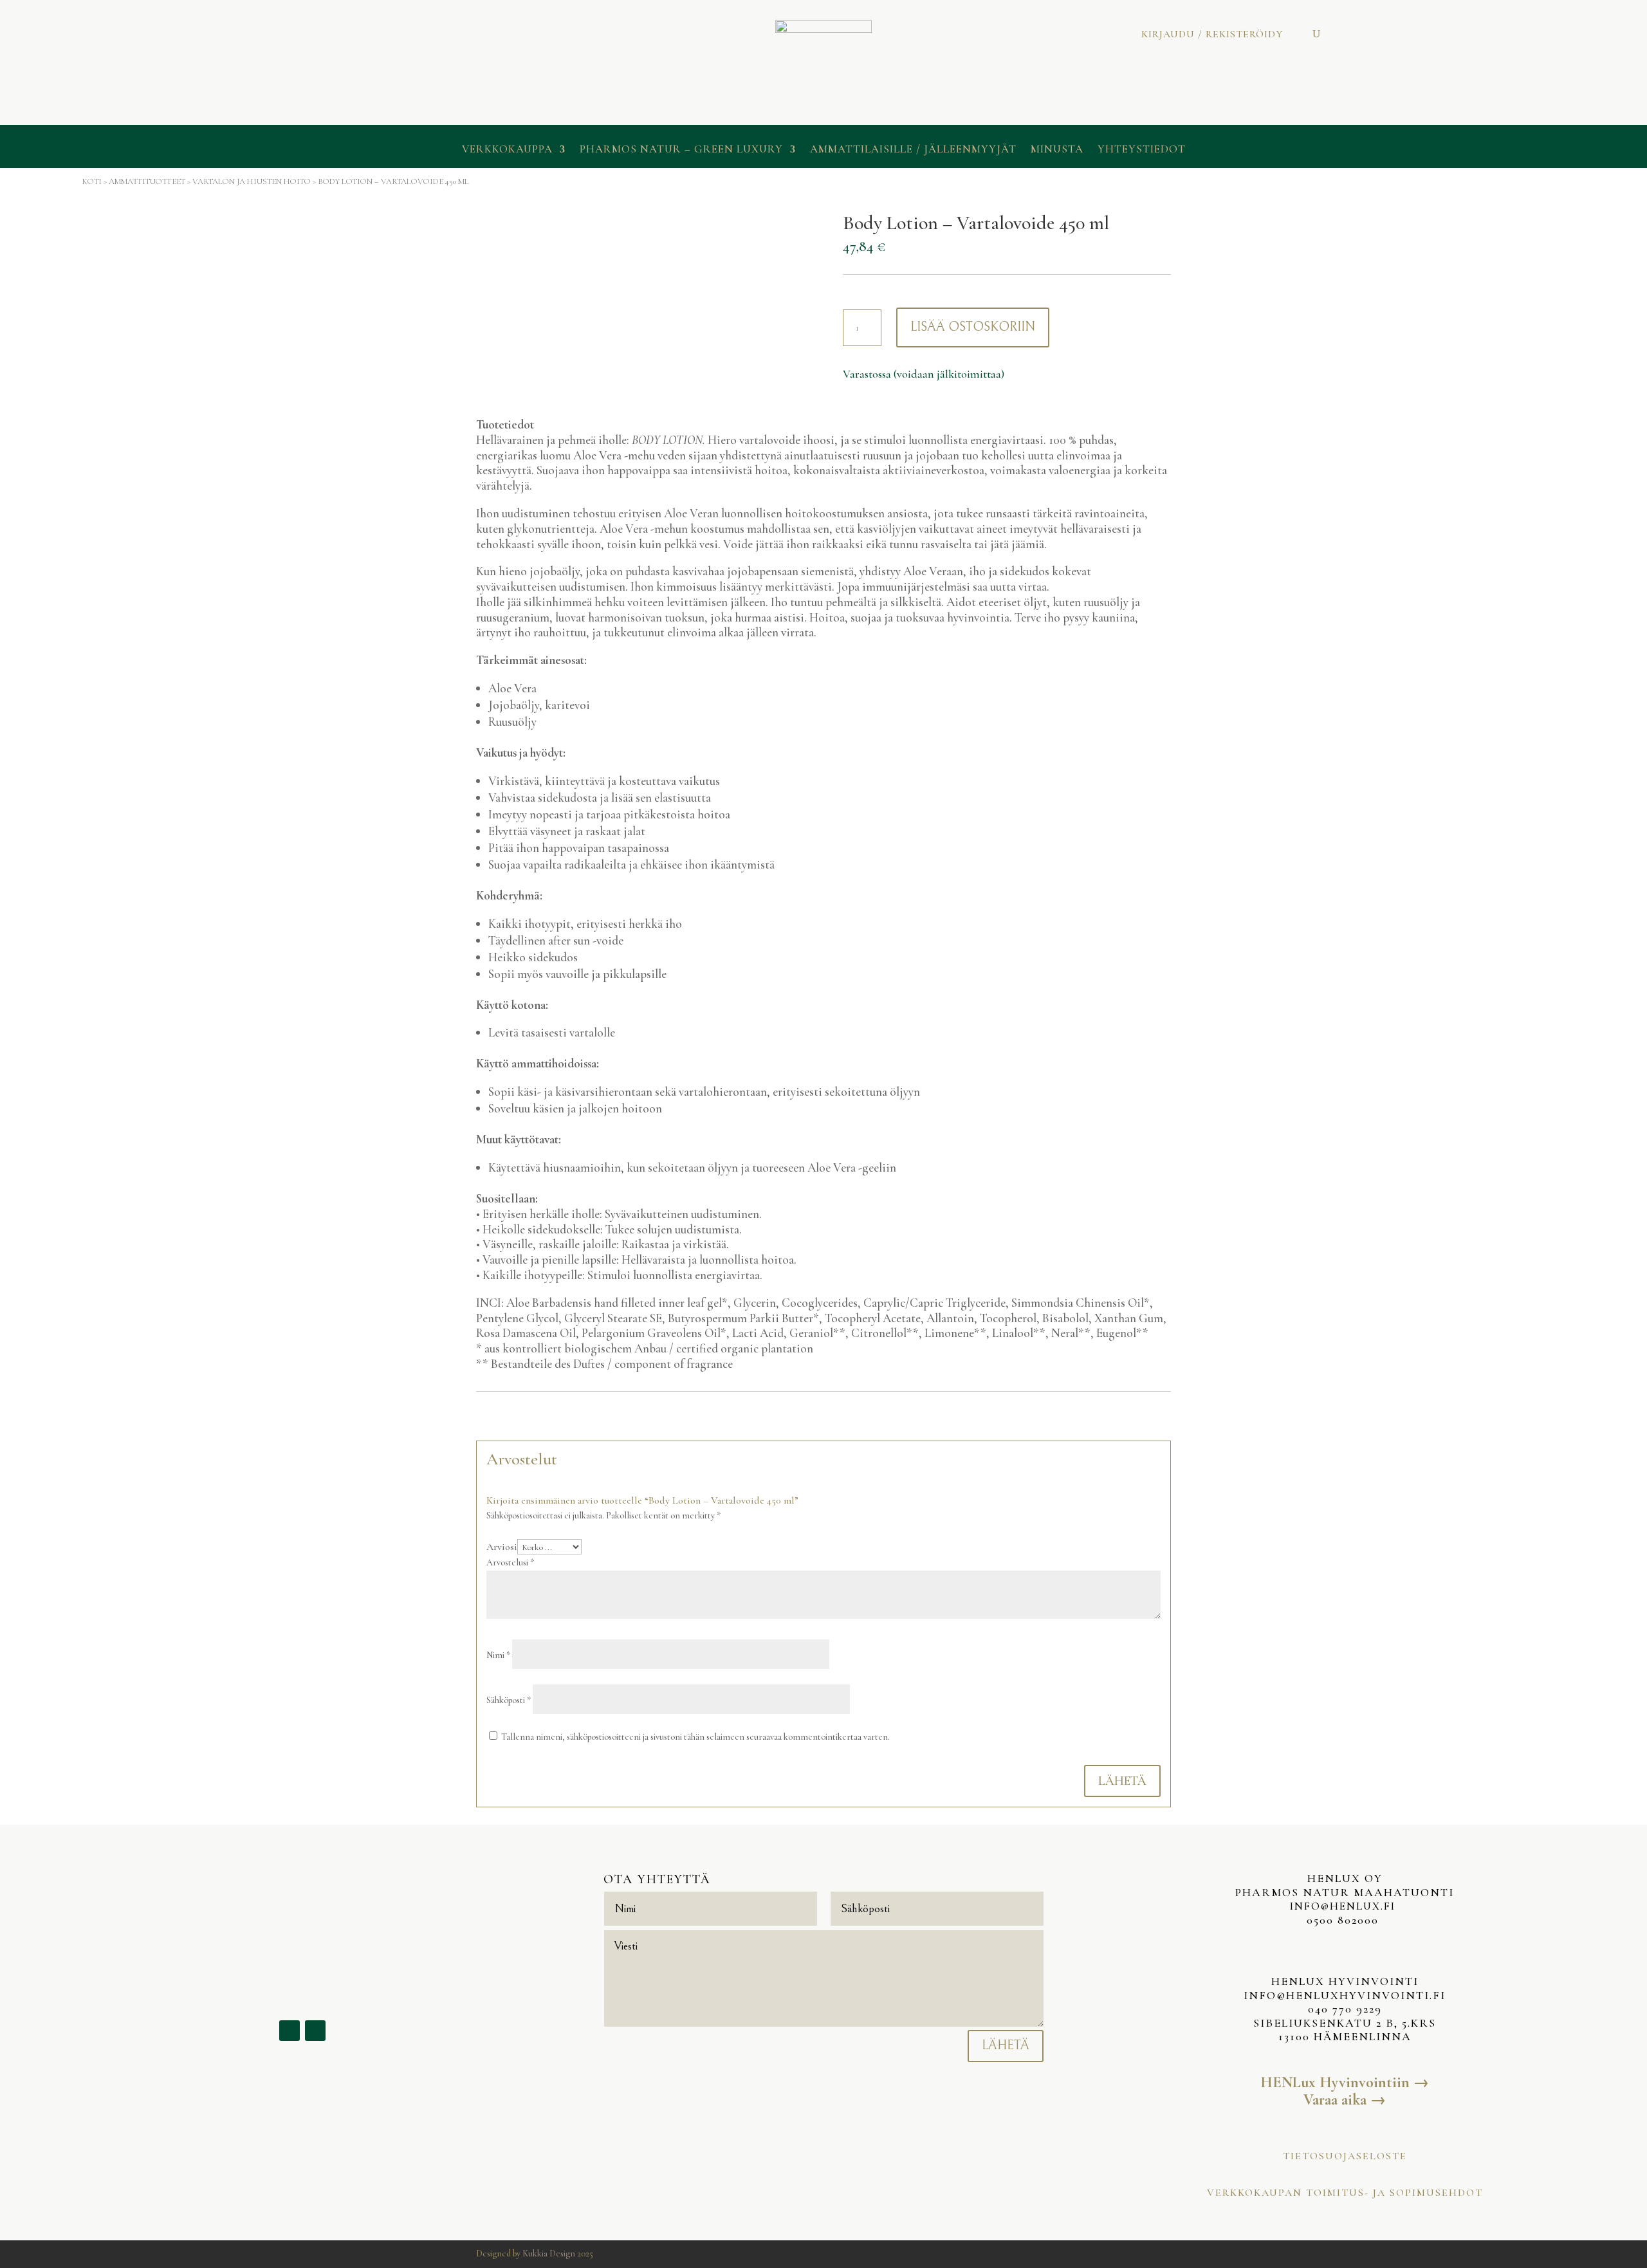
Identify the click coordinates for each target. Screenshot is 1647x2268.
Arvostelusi (510, 1563)
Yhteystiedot (1142, 150)
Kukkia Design (549, 2254)
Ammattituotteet (147, 181)
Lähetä (1122, 1781)
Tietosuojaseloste (1345, 2156)
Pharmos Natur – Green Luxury (681, 150)
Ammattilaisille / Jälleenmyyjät (913, 150)
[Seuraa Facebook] (290, 2031)
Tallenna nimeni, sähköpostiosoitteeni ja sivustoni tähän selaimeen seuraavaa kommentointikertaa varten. (695, 1737)
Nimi (498, 1655)
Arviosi (502, 1547)
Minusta (1057, 150)
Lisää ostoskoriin (973, 327)
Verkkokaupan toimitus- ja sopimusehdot (1345, 2193)
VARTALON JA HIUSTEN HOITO (252, 181)
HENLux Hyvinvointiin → (1345, 2082)
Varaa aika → (1345, 2100)
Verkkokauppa (507, 150)
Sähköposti (509, 1700)
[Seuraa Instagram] (315, 2031)
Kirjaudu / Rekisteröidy (1212, 35)
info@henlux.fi (1345, 1906)
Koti (92, 181)
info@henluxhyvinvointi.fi (1345, 1995)
